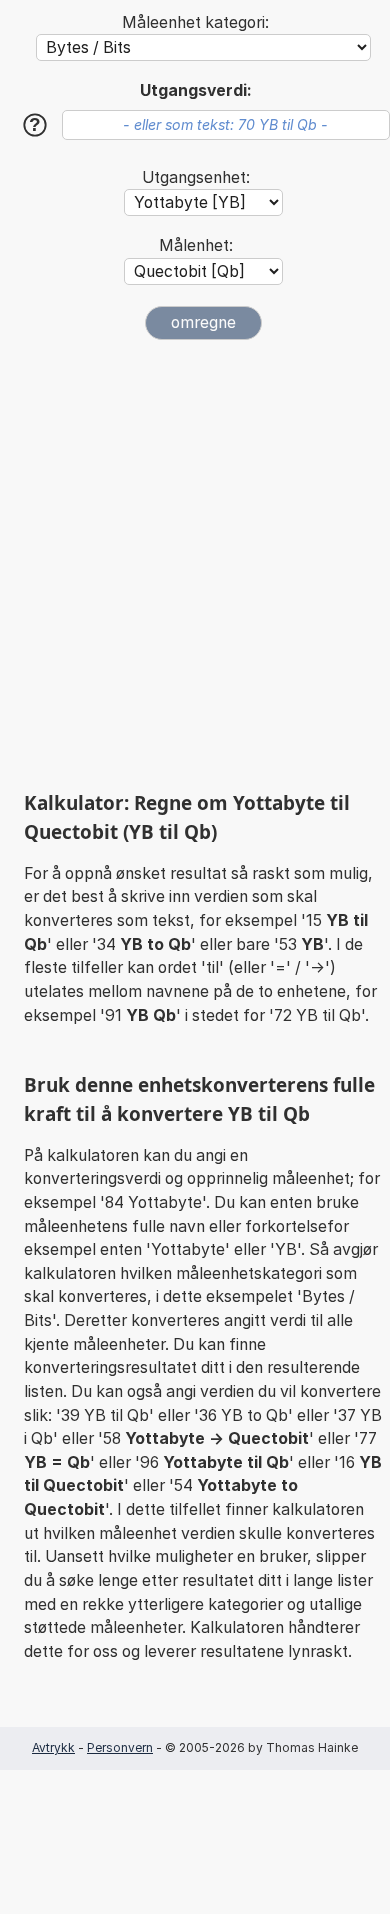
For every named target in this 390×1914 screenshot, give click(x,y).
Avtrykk (53, 1747)
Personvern (120, 1747)
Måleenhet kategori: (195, 22)
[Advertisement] (195, 565)
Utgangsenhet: (196, 177)
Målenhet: (196, 245)
